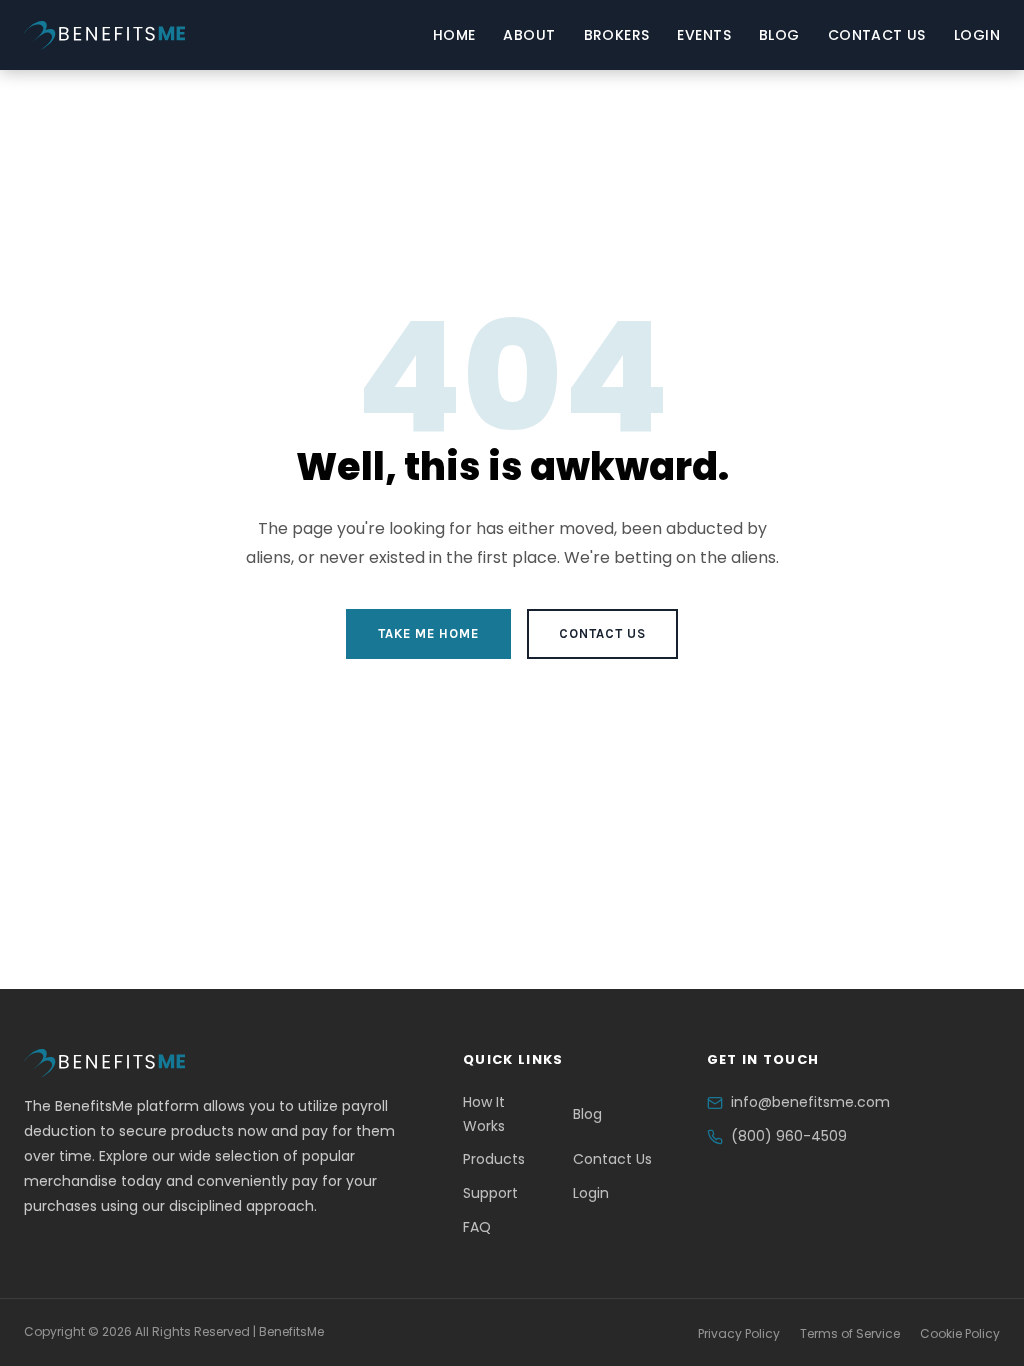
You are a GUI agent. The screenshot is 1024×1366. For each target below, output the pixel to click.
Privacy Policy (739, 1333)
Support (490, 1193)
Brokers (617, 35)
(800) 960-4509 (789, 1136)
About (529, 35)
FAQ (477, 1227)
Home (454, 35)
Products (494, 1159)
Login (977, 35)
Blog (779, 35)
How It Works (484, 1114)
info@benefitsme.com (810, 1102)
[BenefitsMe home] (104, 35)
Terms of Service (850, 1333)
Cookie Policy (960, 1333)
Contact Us (877, 35)
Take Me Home (428, 633)
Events (704, 35)
